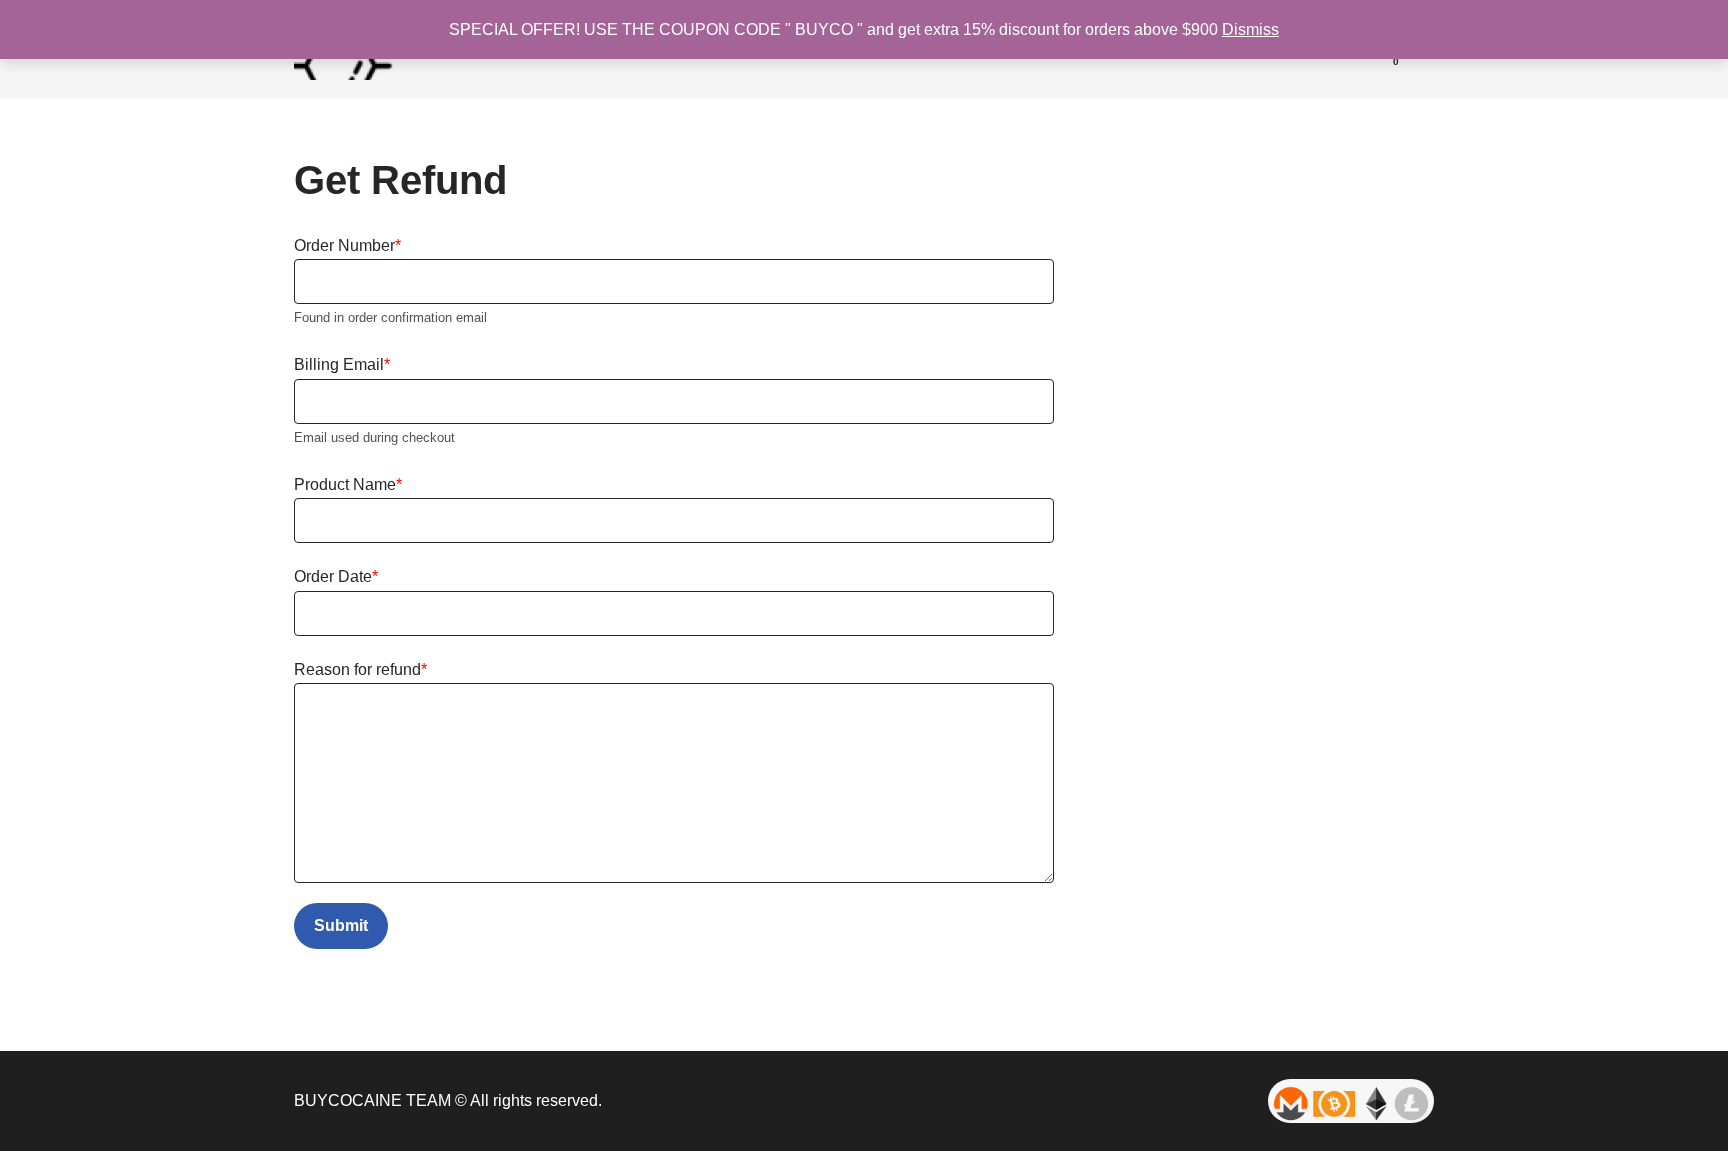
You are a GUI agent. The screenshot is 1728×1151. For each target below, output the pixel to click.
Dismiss (1250, 29)
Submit (341, 925)
